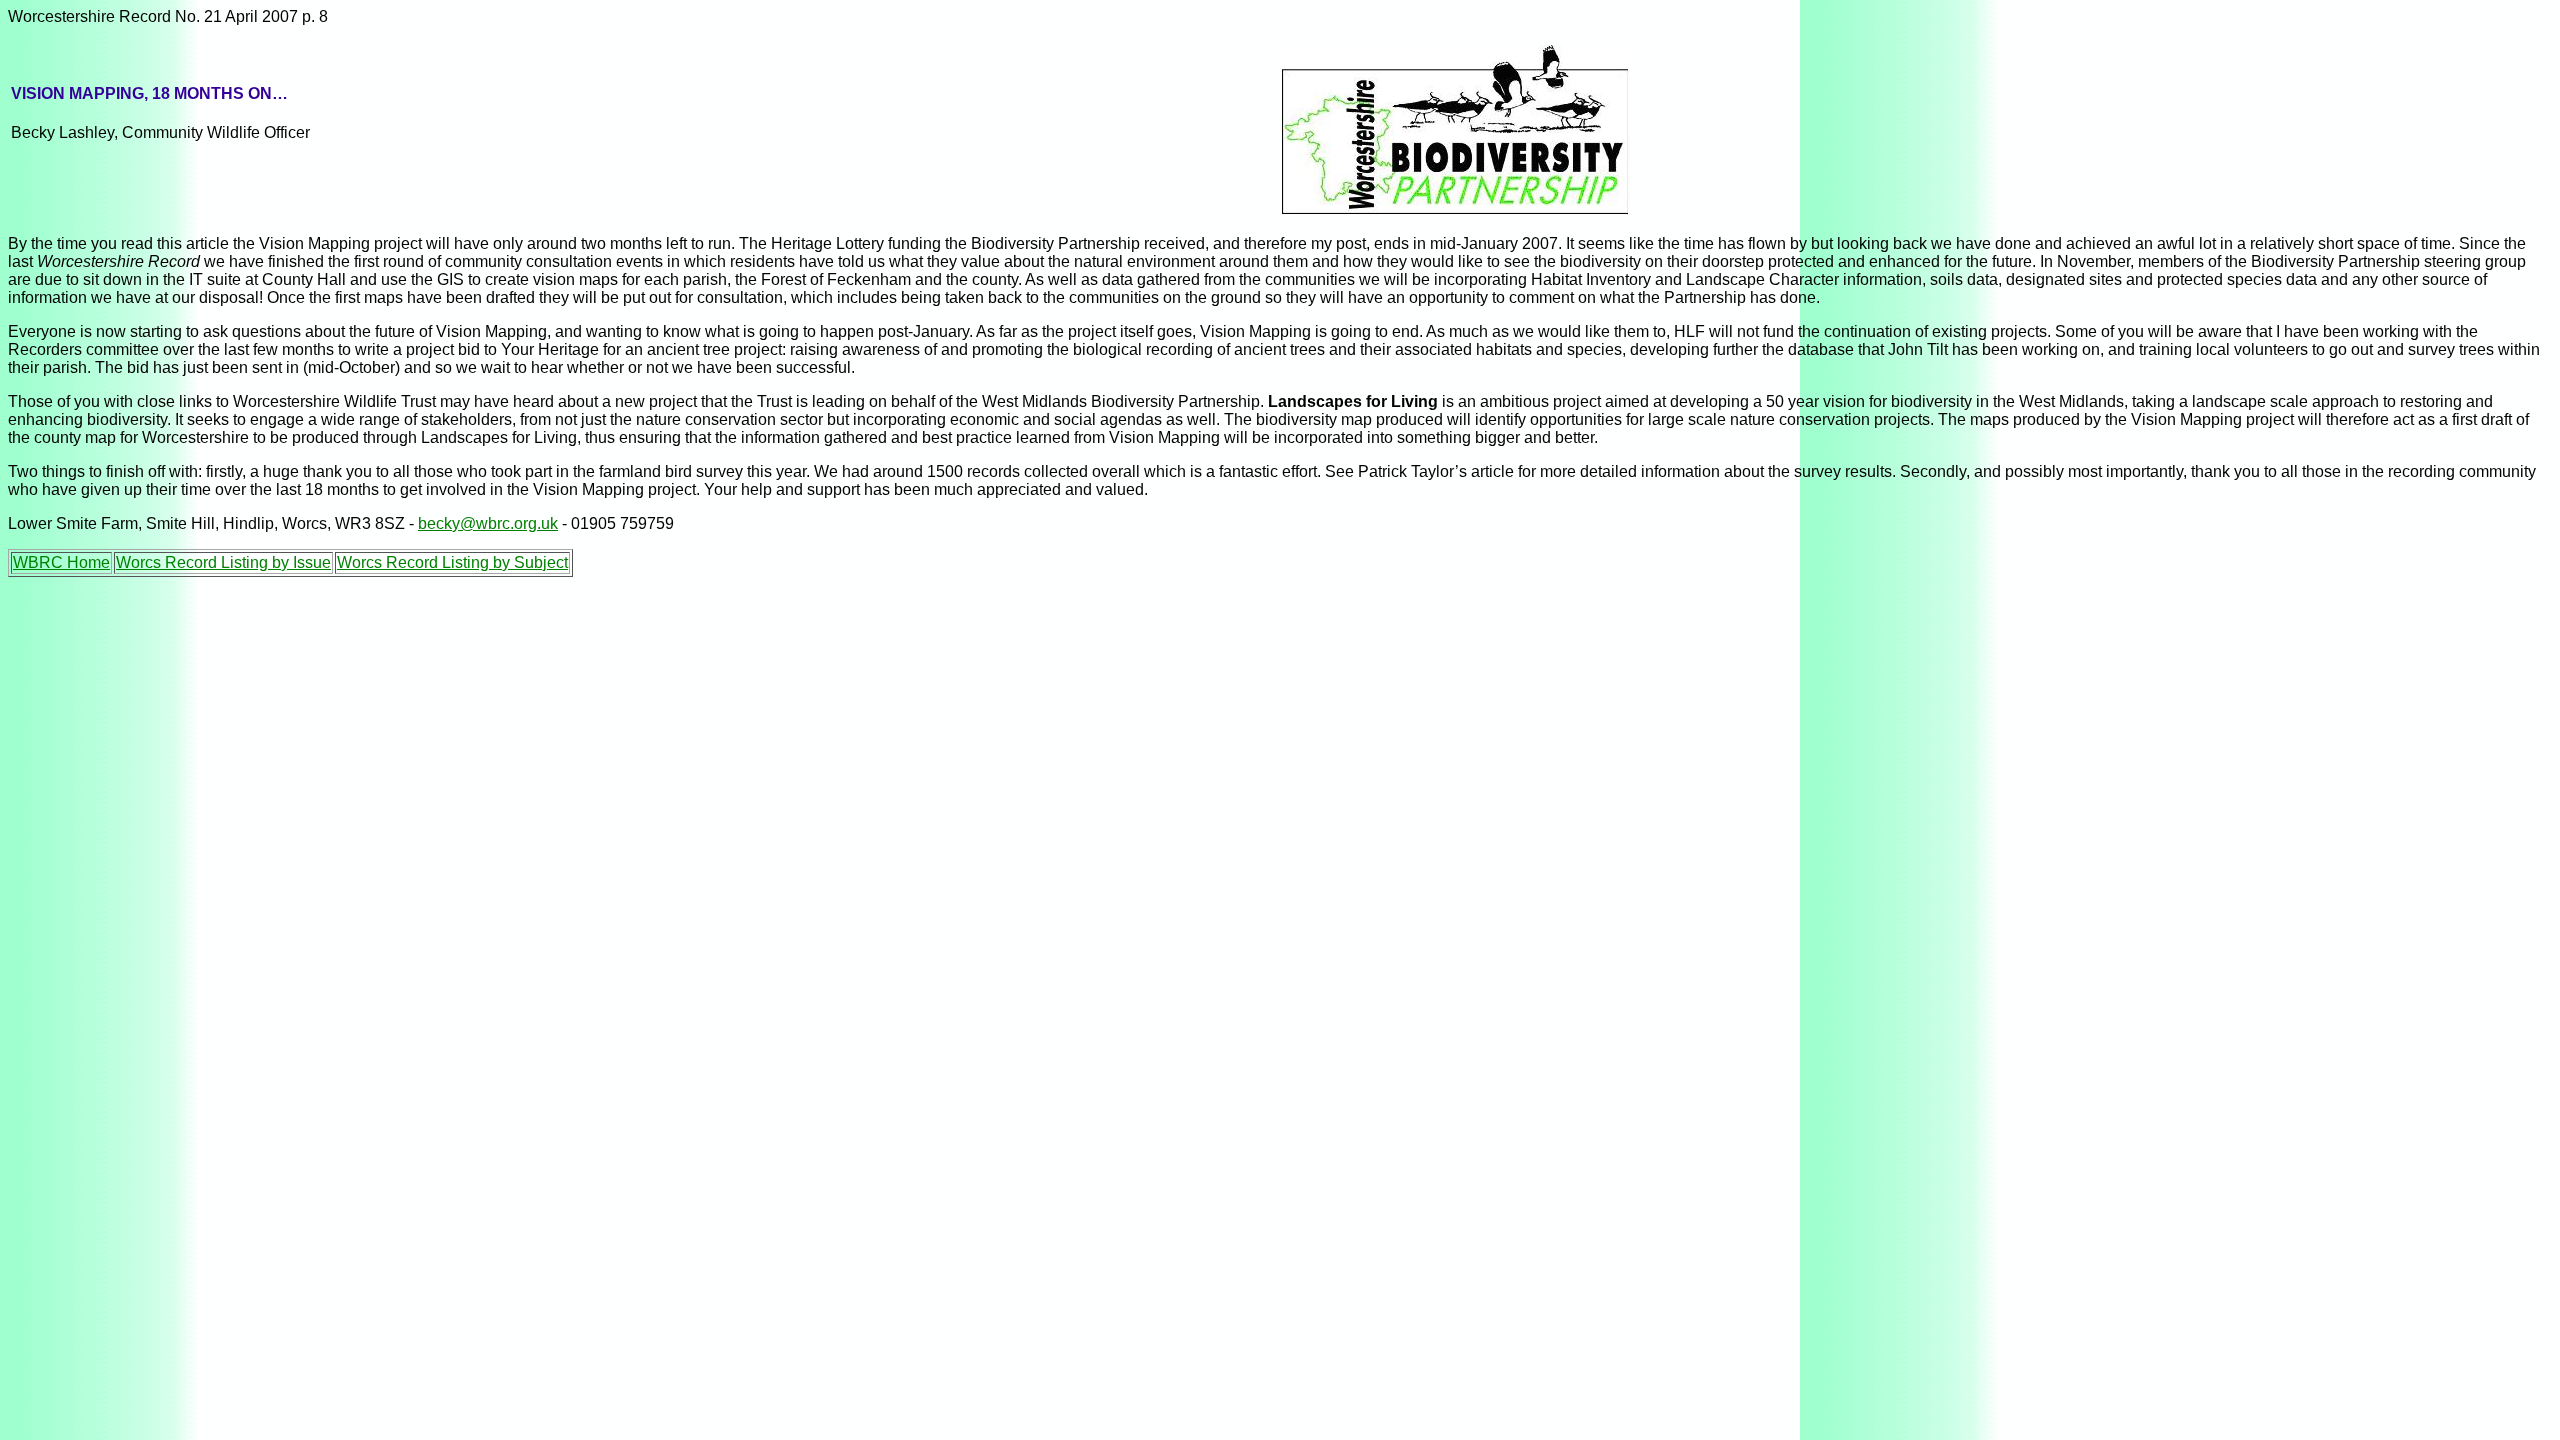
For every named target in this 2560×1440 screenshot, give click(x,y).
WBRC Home (61, 562)
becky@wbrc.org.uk (488, 523)
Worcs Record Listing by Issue (223, 562)
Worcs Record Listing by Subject (452, 562)
